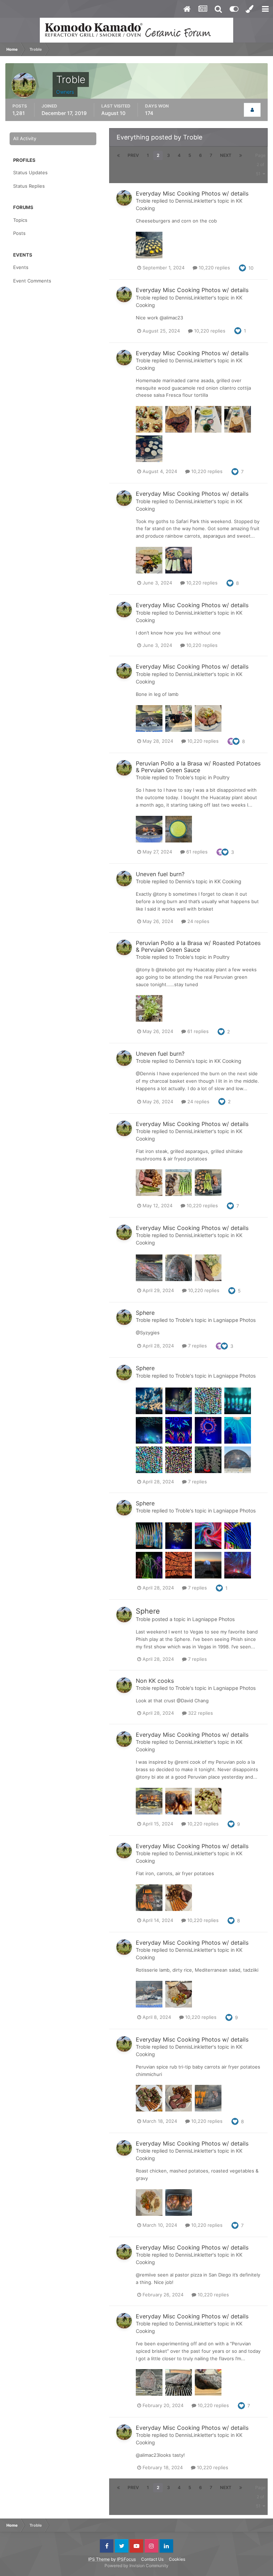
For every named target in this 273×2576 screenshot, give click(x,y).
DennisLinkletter (194, 201)
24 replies (198, 921)
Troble (143, 201)
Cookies (177, 2559)
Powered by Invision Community (136, 2566)
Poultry (221, 777)
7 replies (197, 1346)
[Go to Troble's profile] (124, 198)
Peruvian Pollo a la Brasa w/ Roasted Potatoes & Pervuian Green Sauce (198, 767)
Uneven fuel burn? (160, 874)
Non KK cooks (155, 1681)
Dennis (183, 881)
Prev (133, 155)
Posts (19, 233)
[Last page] (241, 155)
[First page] (118, 155)
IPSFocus (126, 2559)
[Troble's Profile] (252, 110)
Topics (20, 220)
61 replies (196, 852)
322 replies (200, 1713)
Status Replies (29, 186)
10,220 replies (214, 268)
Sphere (145, 1313)
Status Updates (30, 172)
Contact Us (152, 2559)
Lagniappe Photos (234, 1320)
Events (21, 267)
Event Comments (32, 281)
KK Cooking (228, 881)
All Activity (25, 138)
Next (226, 155)
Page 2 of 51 (260, 164)
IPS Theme (99, 2559)
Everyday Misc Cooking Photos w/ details (192, 193)
